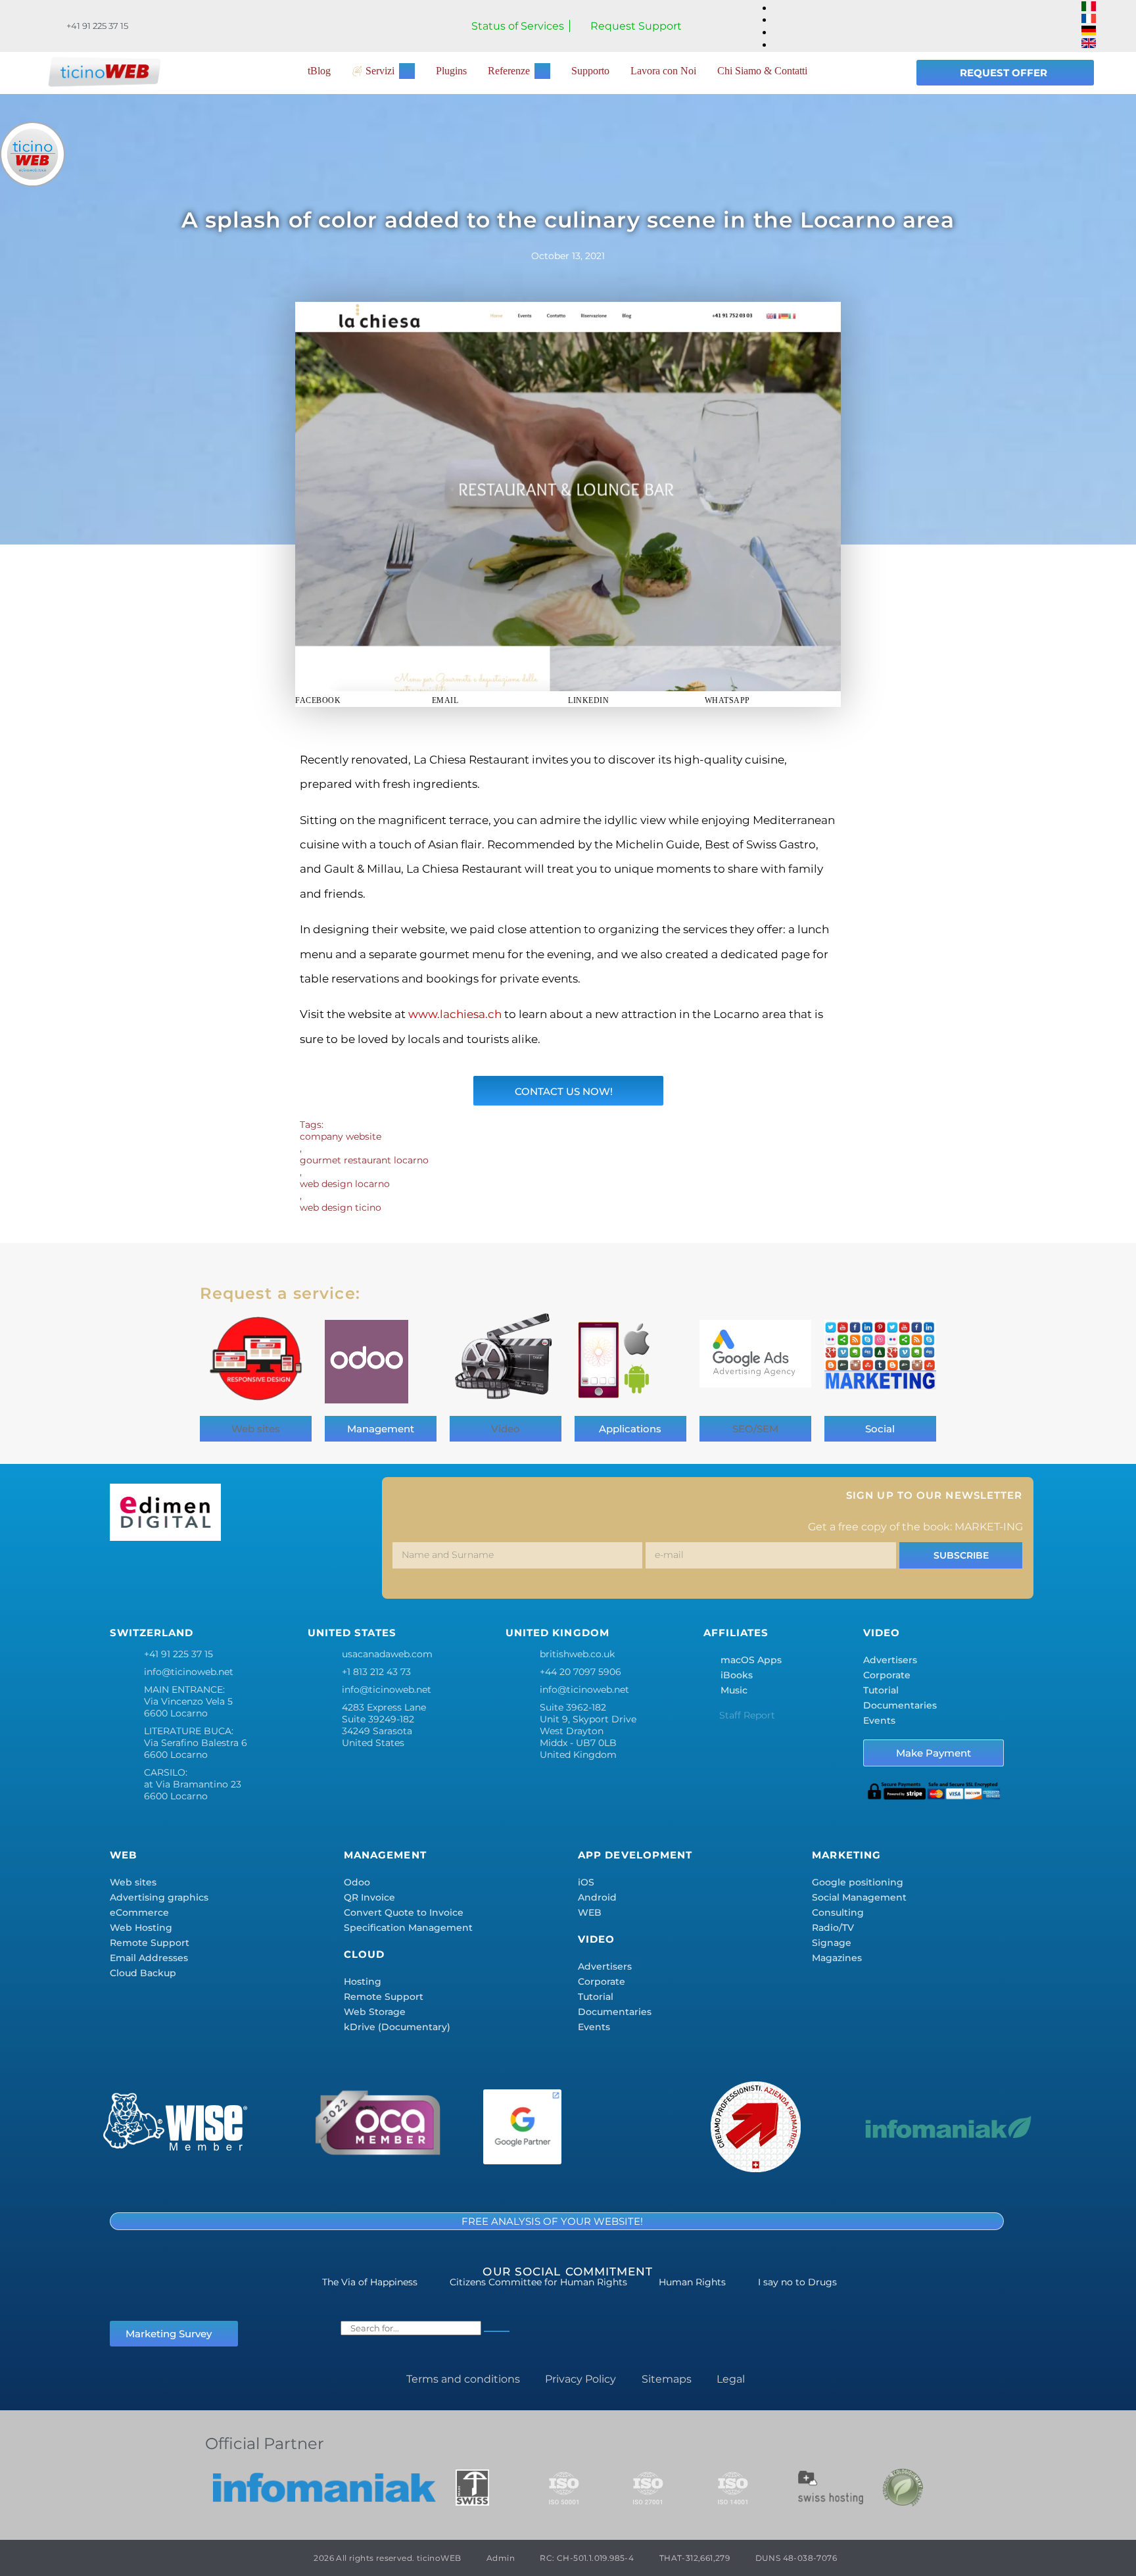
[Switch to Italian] (1089, 8)
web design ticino (341, 1207)
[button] (364, 700)
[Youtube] (320, 1573)
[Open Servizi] (407, 71)
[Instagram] (204, 1573)
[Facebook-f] (126, 1573)
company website (341, 1136)
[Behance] (281, 1573)
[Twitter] (165, 1573)
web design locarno (345, 1184)
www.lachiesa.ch (455, 1014)
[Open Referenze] (542, 71)
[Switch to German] (1089, 32)
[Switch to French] (1089, 19)
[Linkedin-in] (243, 1573)
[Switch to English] (1089, 44)
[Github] (359, 1573)
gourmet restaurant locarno (364, 1160)
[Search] (497, 2331)
